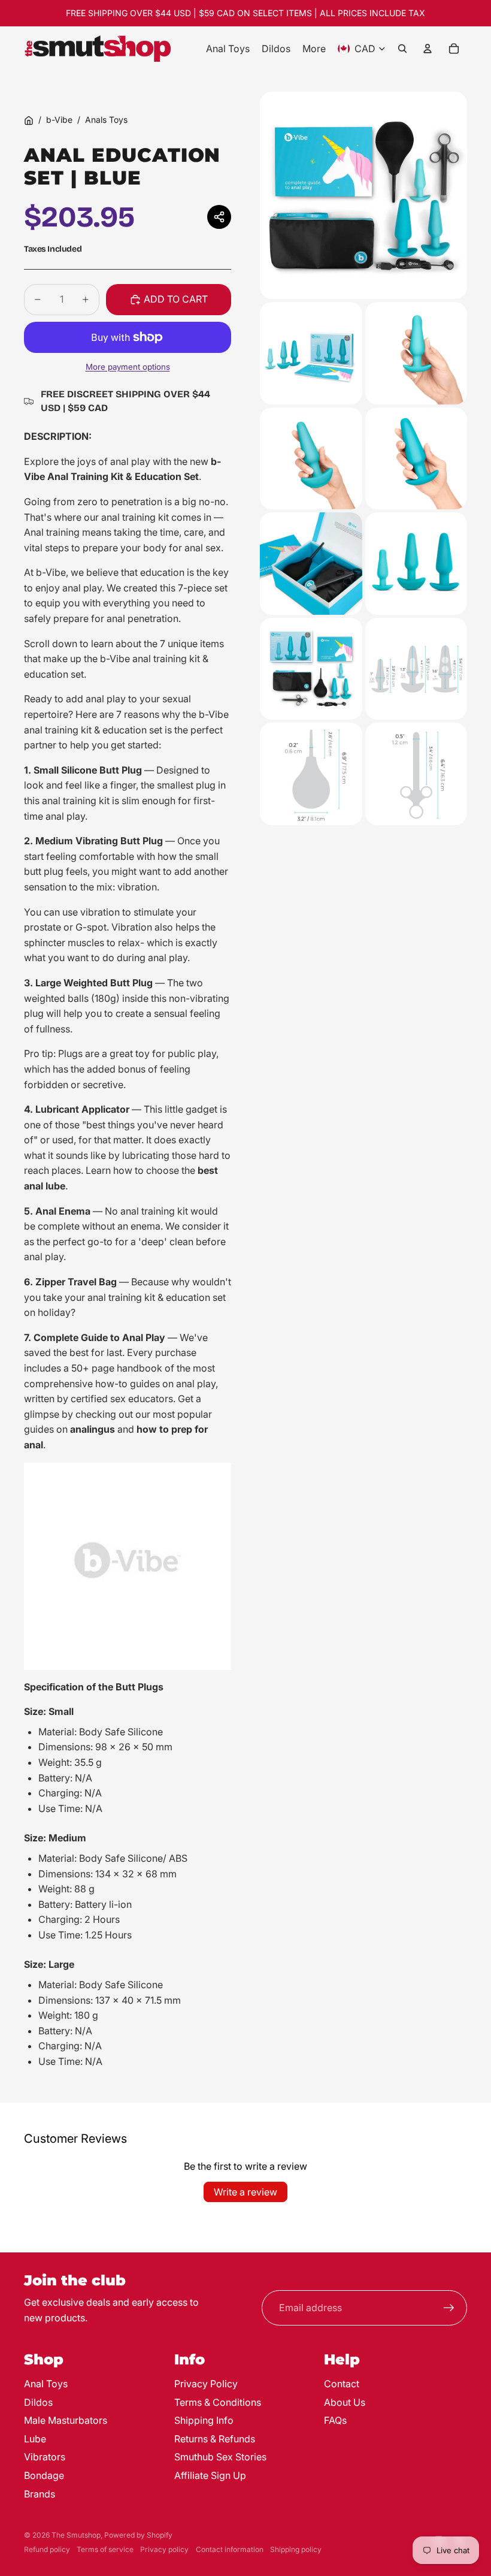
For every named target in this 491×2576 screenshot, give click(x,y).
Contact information (230, 2549)
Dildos (38, 2402)
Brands (40, 2494)
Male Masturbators (66, 2420)
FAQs (335, 2420)
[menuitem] (228, 49)
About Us (345, 2402)
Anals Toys (106, 120)
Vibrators (45, 2457)
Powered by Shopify (138, 2535)
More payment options (128, 367)
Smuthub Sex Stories (220, 2457)
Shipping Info (204, 2420)
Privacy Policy (206, 2384)
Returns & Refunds (215, 2439)
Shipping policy (296, 2549)
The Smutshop (76, 2535)
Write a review (245, 2192)
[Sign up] (449, 2308)
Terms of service (105, 2549)
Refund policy (47, 2549)
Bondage (44, 2475)
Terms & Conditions (218, 2402)
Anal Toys (46, 2384)
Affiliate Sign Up (210, 2475)
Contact (342, 2384)
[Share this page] (219, 217)
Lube (35, 2439)
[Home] (29, 120)
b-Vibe (59, 120)
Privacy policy (164, 2549)
